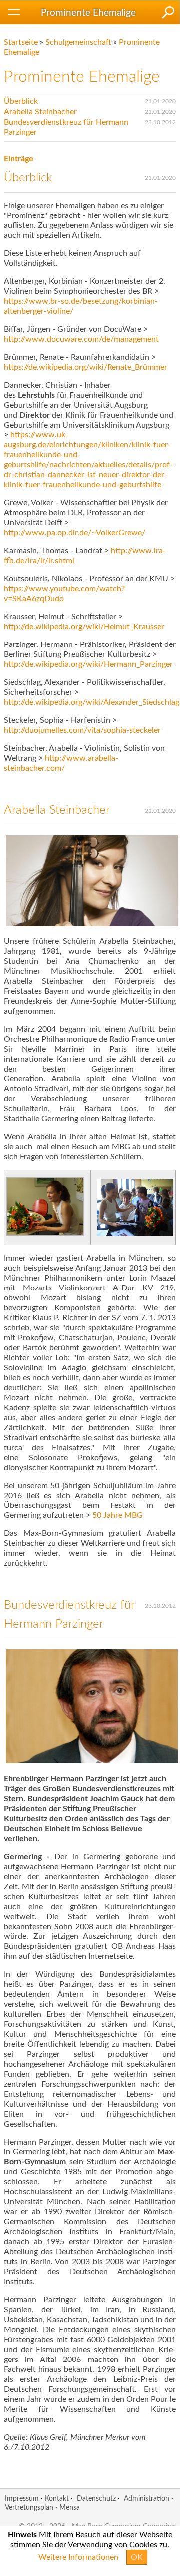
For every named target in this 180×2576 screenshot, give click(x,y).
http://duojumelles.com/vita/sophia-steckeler (82, 730)
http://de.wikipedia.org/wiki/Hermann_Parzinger (88, 664)
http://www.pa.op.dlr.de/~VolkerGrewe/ (75, 533)
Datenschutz (96, 2498)
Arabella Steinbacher (40, 112)
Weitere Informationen (78, 2557)
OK (137, 2557)
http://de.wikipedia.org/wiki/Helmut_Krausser (84, 627)
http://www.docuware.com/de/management (81, 339)
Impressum (22, 2498)
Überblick (21, 101)
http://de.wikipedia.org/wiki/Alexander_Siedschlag (91, 702)
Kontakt (57, 2498)
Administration (146, 2498)
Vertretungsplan (29, 2507)
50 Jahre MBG (117, 1515)
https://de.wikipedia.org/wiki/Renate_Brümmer (86, 367)
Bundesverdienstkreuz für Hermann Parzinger (66, 127)
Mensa (70, 2507)
